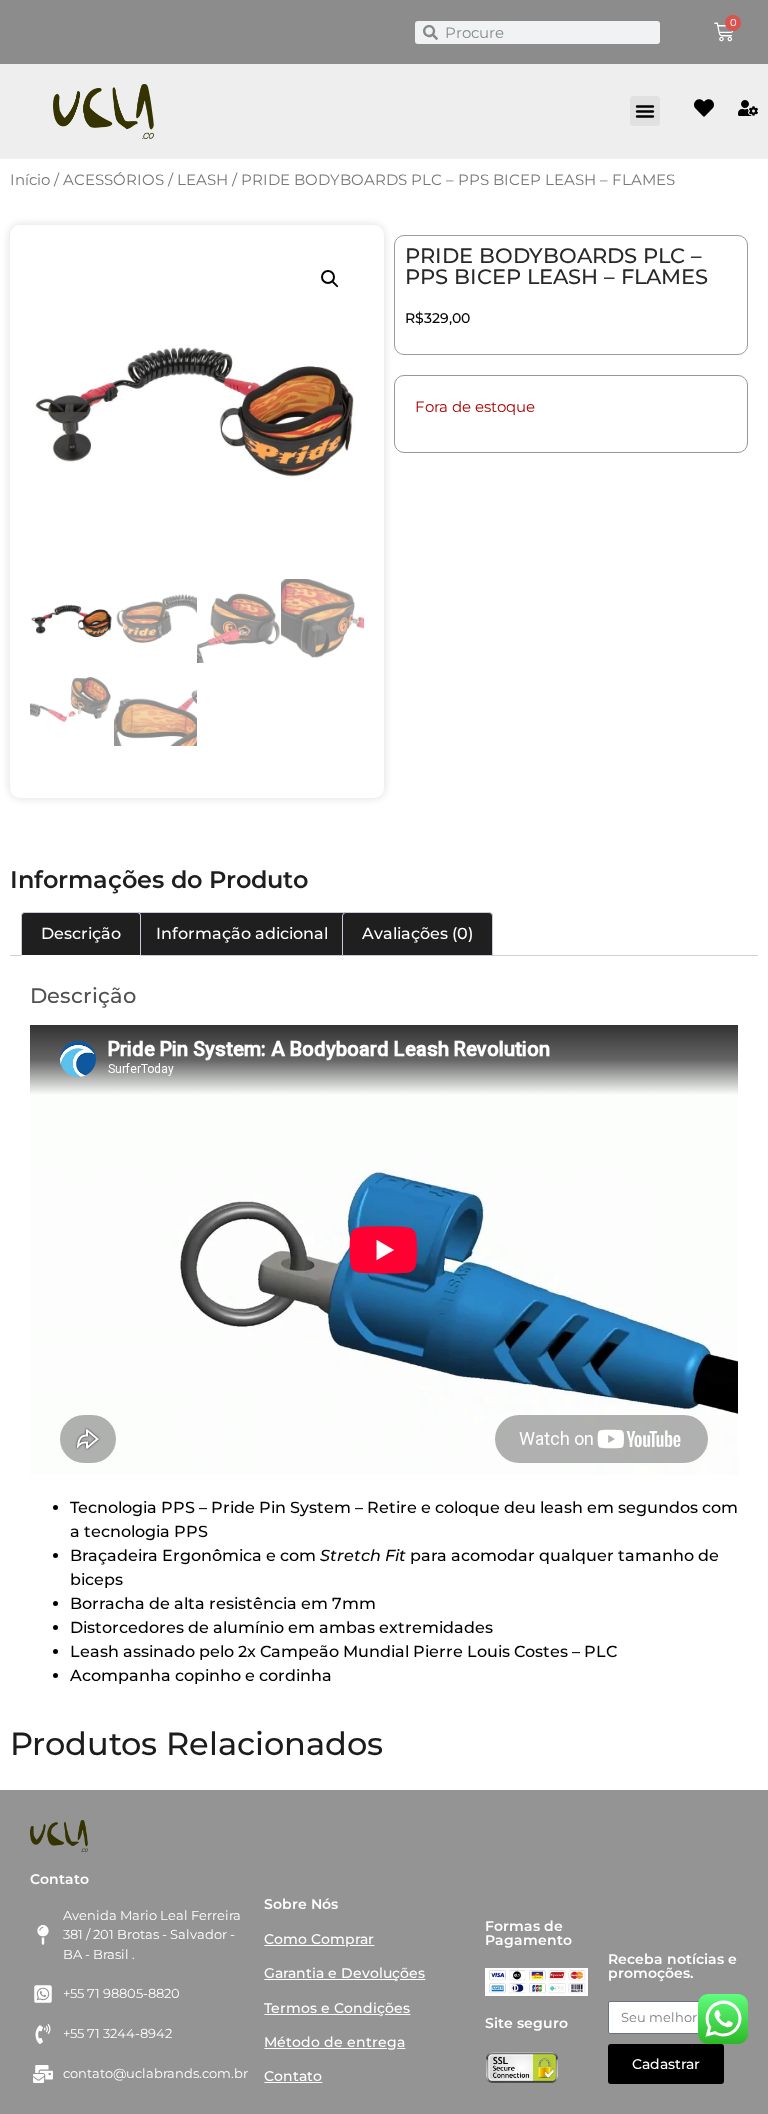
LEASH (202, 180)
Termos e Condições (337, 2008)
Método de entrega (334, 2042)
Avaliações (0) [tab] (417, 933)
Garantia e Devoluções (344, 1973)
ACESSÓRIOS (113, 180)
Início (30, 180)
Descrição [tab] (81, 933)
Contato (293, 2076)
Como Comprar (319, 1939)
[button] (645, 111)
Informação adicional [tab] (242, 933)
